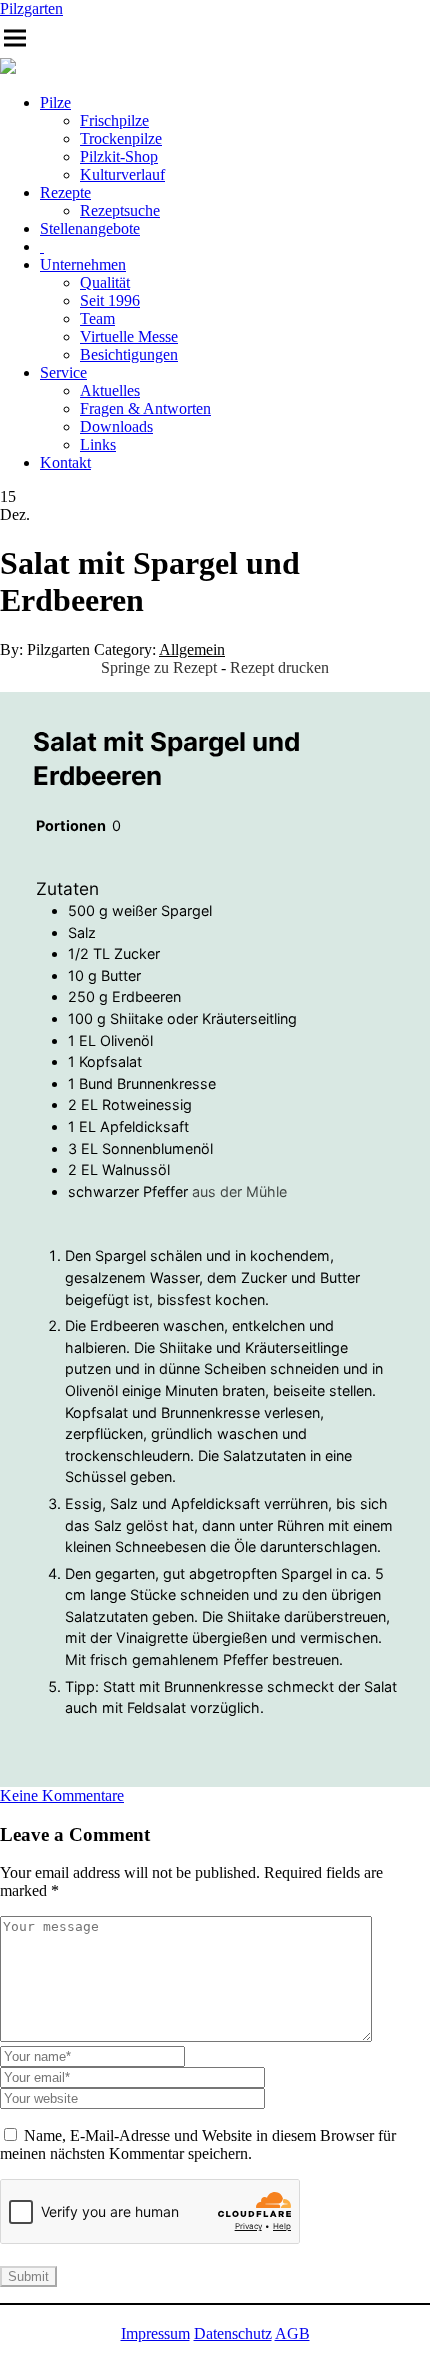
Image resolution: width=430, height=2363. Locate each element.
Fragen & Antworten (145, 408)
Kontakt (65, 462)
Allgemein (192, 649)
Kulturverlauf (122, 174)
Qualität (105, 282)
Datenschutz (233, 2333)
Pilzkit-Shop (119, 156)
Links (98, 444)
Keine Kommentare (62, 1795)
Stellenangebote (90, 228)
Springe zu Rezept (159, 667)
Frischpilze (114, 120)
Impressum (155, 2333)
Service (63, 372)
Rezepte (65, 192)
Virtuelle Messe (129, 336)
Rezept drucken (279, 667)
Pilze (55, 102)
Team (97, 318)
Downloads (116, 426)
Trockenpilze (121, 138)
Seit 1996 (110, 300)
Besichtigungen (129, 354)
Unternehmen (83, 264)
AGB (292, 2333)
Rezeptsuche (120, 210)
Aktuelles (110, 390)
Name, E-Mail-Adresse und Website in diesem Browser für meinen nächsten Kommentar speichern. (198, 2144)
